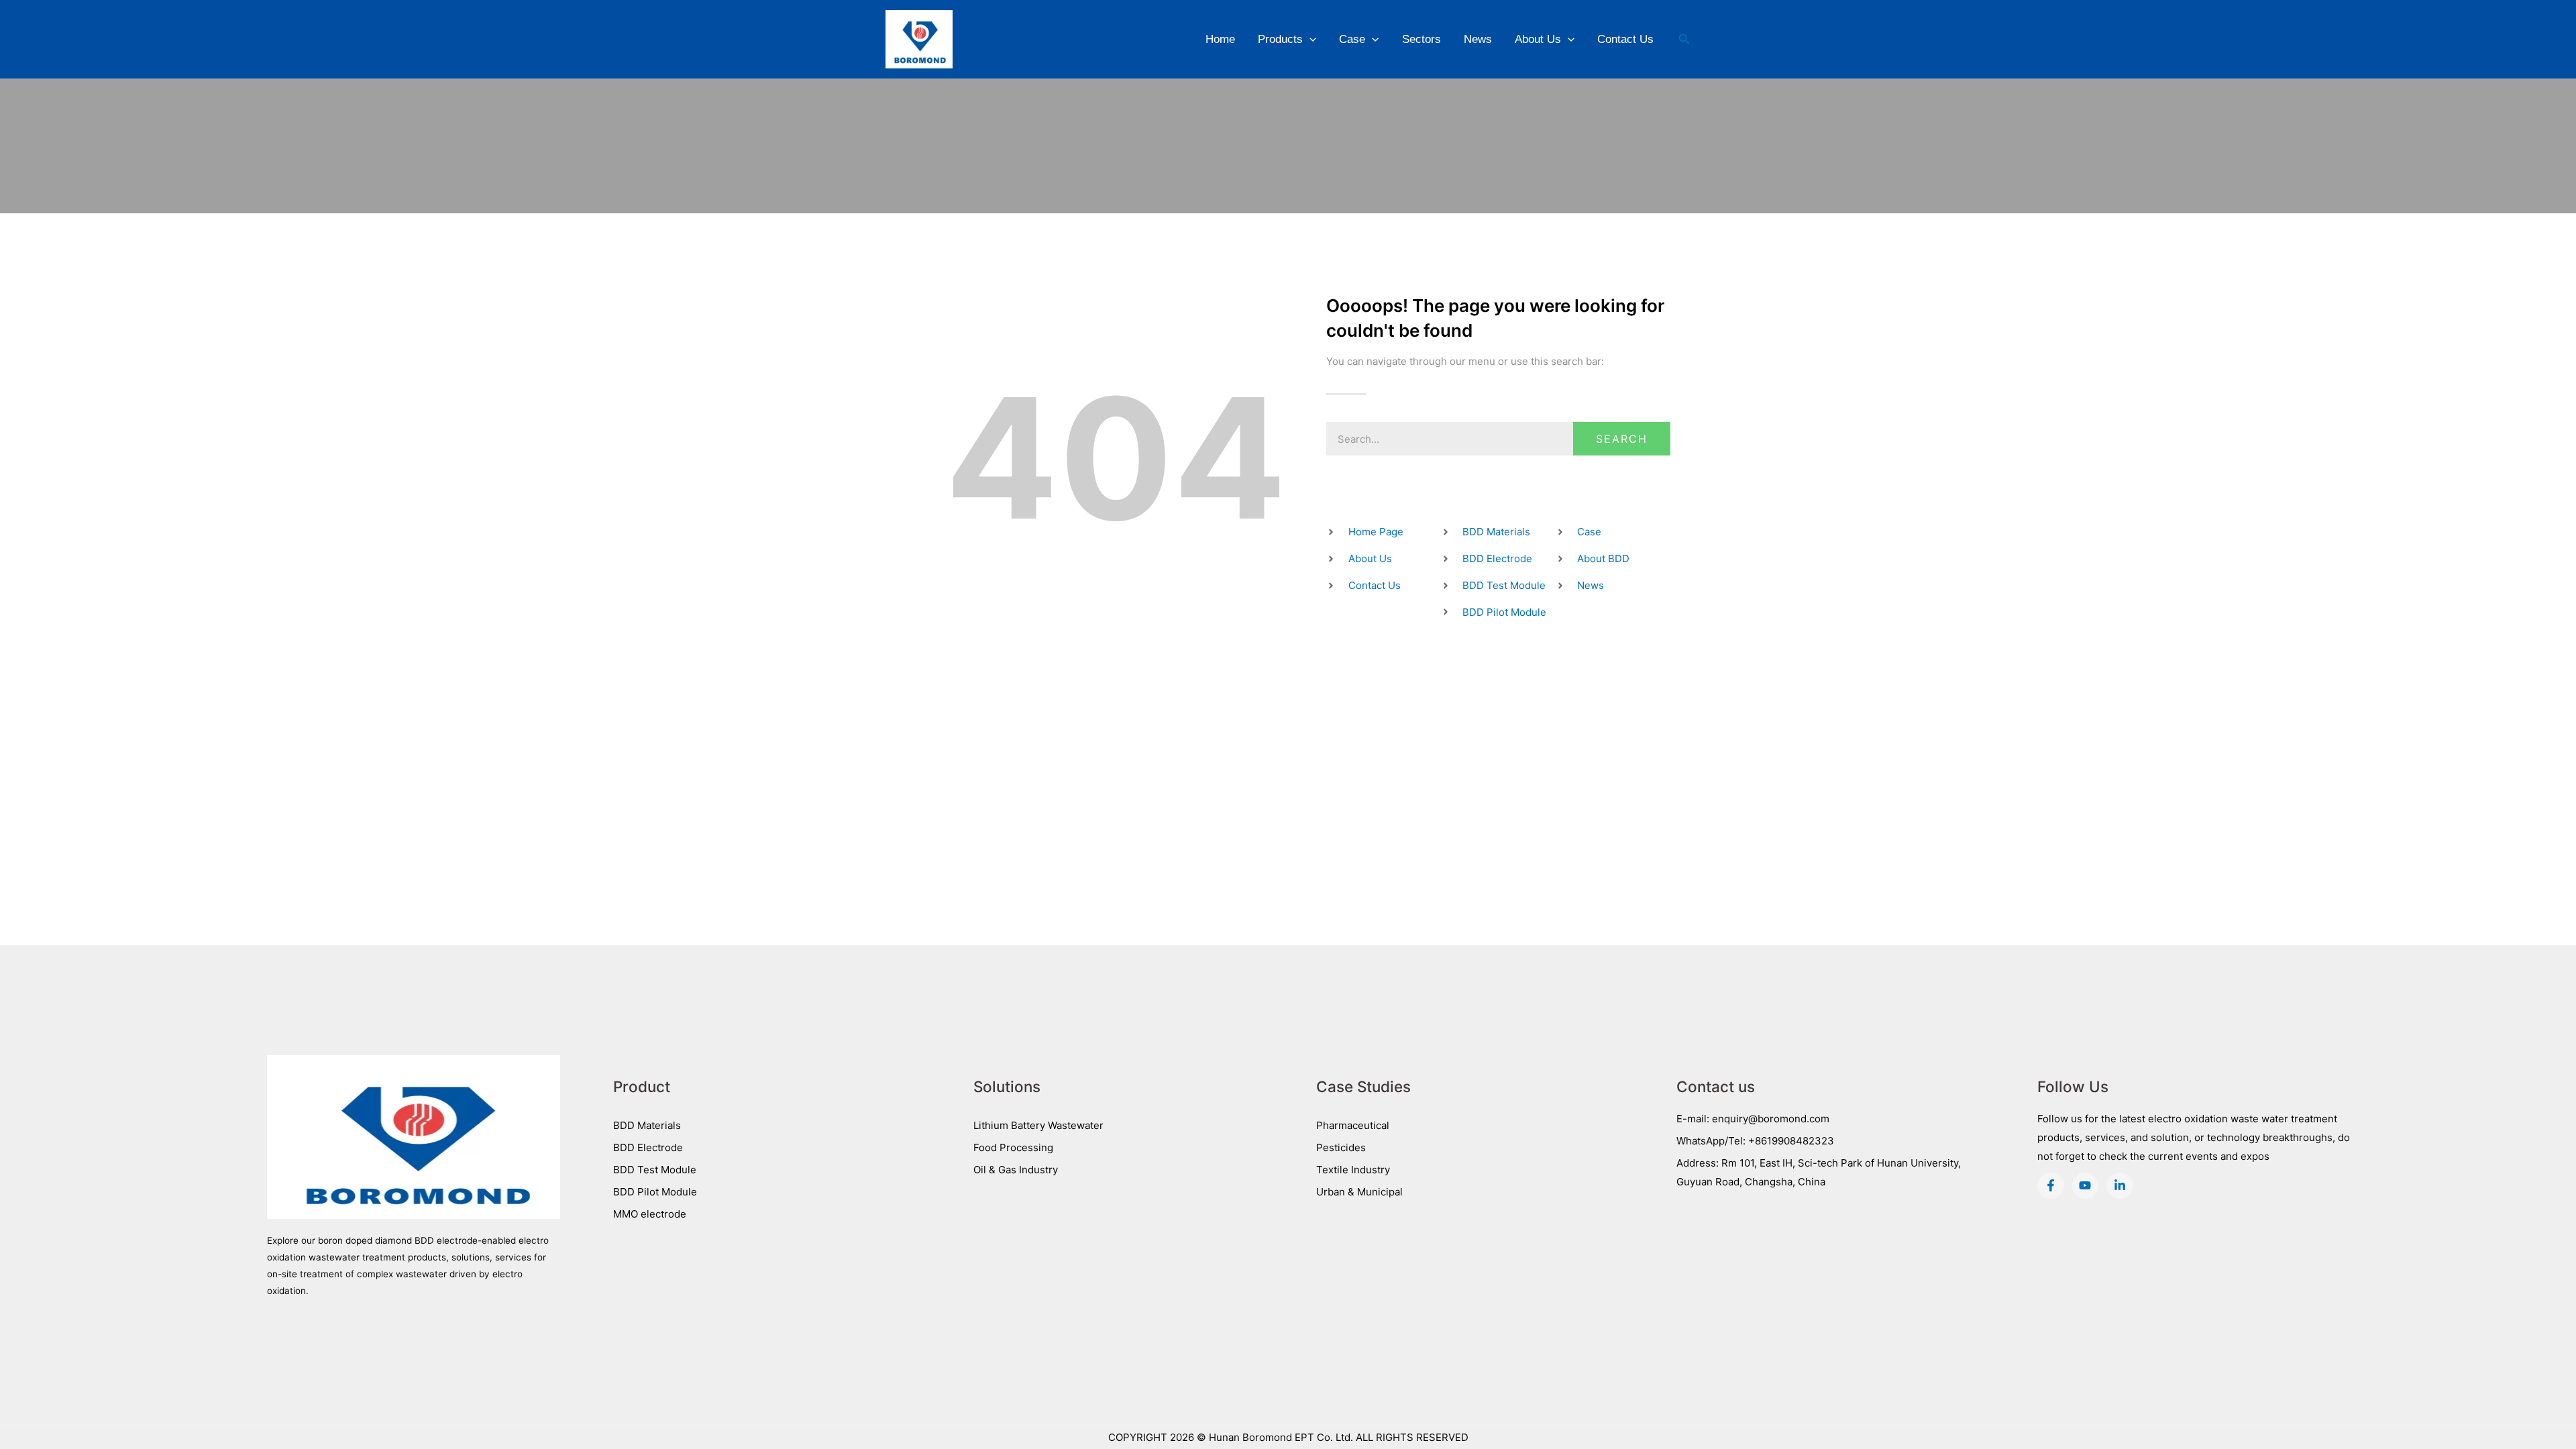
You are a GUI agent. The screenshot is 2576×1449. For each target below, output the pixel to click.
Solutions (1007, 1086)
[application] (1309, 39)
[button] (1684, 39)
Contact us (1716, 1086)
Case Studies (1363, 1086)
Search (1622, 439)
